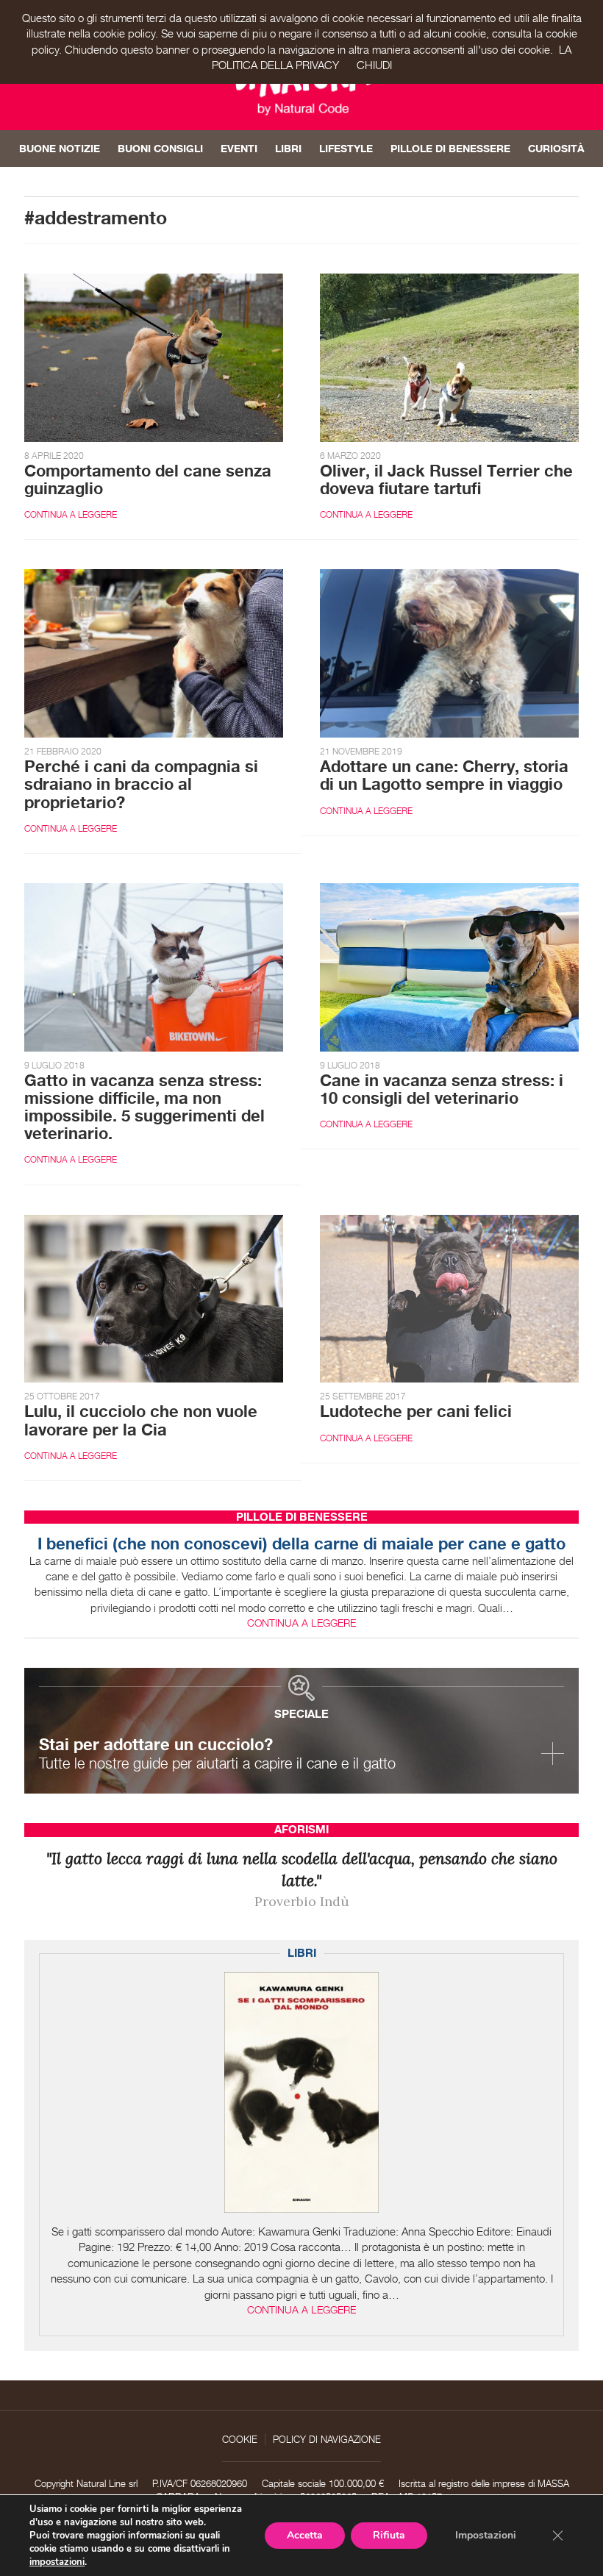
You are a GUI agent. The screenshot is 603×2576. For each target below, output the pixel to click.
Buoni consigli (160, 148)
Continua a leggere (71, 514)
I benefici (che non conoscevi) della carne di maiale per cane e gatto (301, 1544)
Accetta (305, 2535)
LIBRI (302, 1953)
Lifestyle (346, 148)
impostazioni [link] (57, 2562)
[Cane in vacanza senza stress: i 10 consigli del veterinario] (449, 966)
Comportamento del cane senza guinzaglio (148, 479)
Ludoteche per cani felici (416, 1411)
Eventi (239, 148)
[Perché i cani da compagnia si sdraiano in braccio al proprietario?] (154, 653)
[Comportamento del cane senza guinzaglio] (154, 356)
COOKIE (240, 2439)
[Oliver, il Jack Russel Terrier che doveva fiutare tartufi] (449, 356)
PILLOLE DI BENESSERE (302, 1517)
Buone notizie (60, 148)
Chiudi (374, 65)
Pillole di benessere (450, 148)
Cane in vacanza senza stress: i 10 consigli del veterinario (442, 1089)
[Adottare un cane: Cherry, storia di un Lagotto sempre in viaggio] (449, 653)
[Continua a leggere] (301, 2092)
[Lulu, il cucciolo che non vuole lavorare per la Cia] (154, 1298)
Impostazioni (486, 2535)
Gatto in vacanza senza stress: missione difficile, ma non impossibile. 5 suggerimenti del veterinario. (144, 1107)
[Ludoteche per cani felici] (449, 1298)
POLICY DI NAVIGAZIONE (327, 2439)
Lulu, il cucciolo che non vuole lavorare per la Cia (141, 1420)
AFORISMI (301, 1829)
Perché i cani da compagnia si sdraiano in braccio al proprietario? (141, 784)
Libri (288, 148)
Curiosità (556, 148)
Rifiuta (389, 2535)
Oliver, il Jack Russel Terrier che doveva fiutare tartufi (446, 479)
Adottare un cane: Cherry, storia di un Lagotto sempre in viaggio (444, 775)
